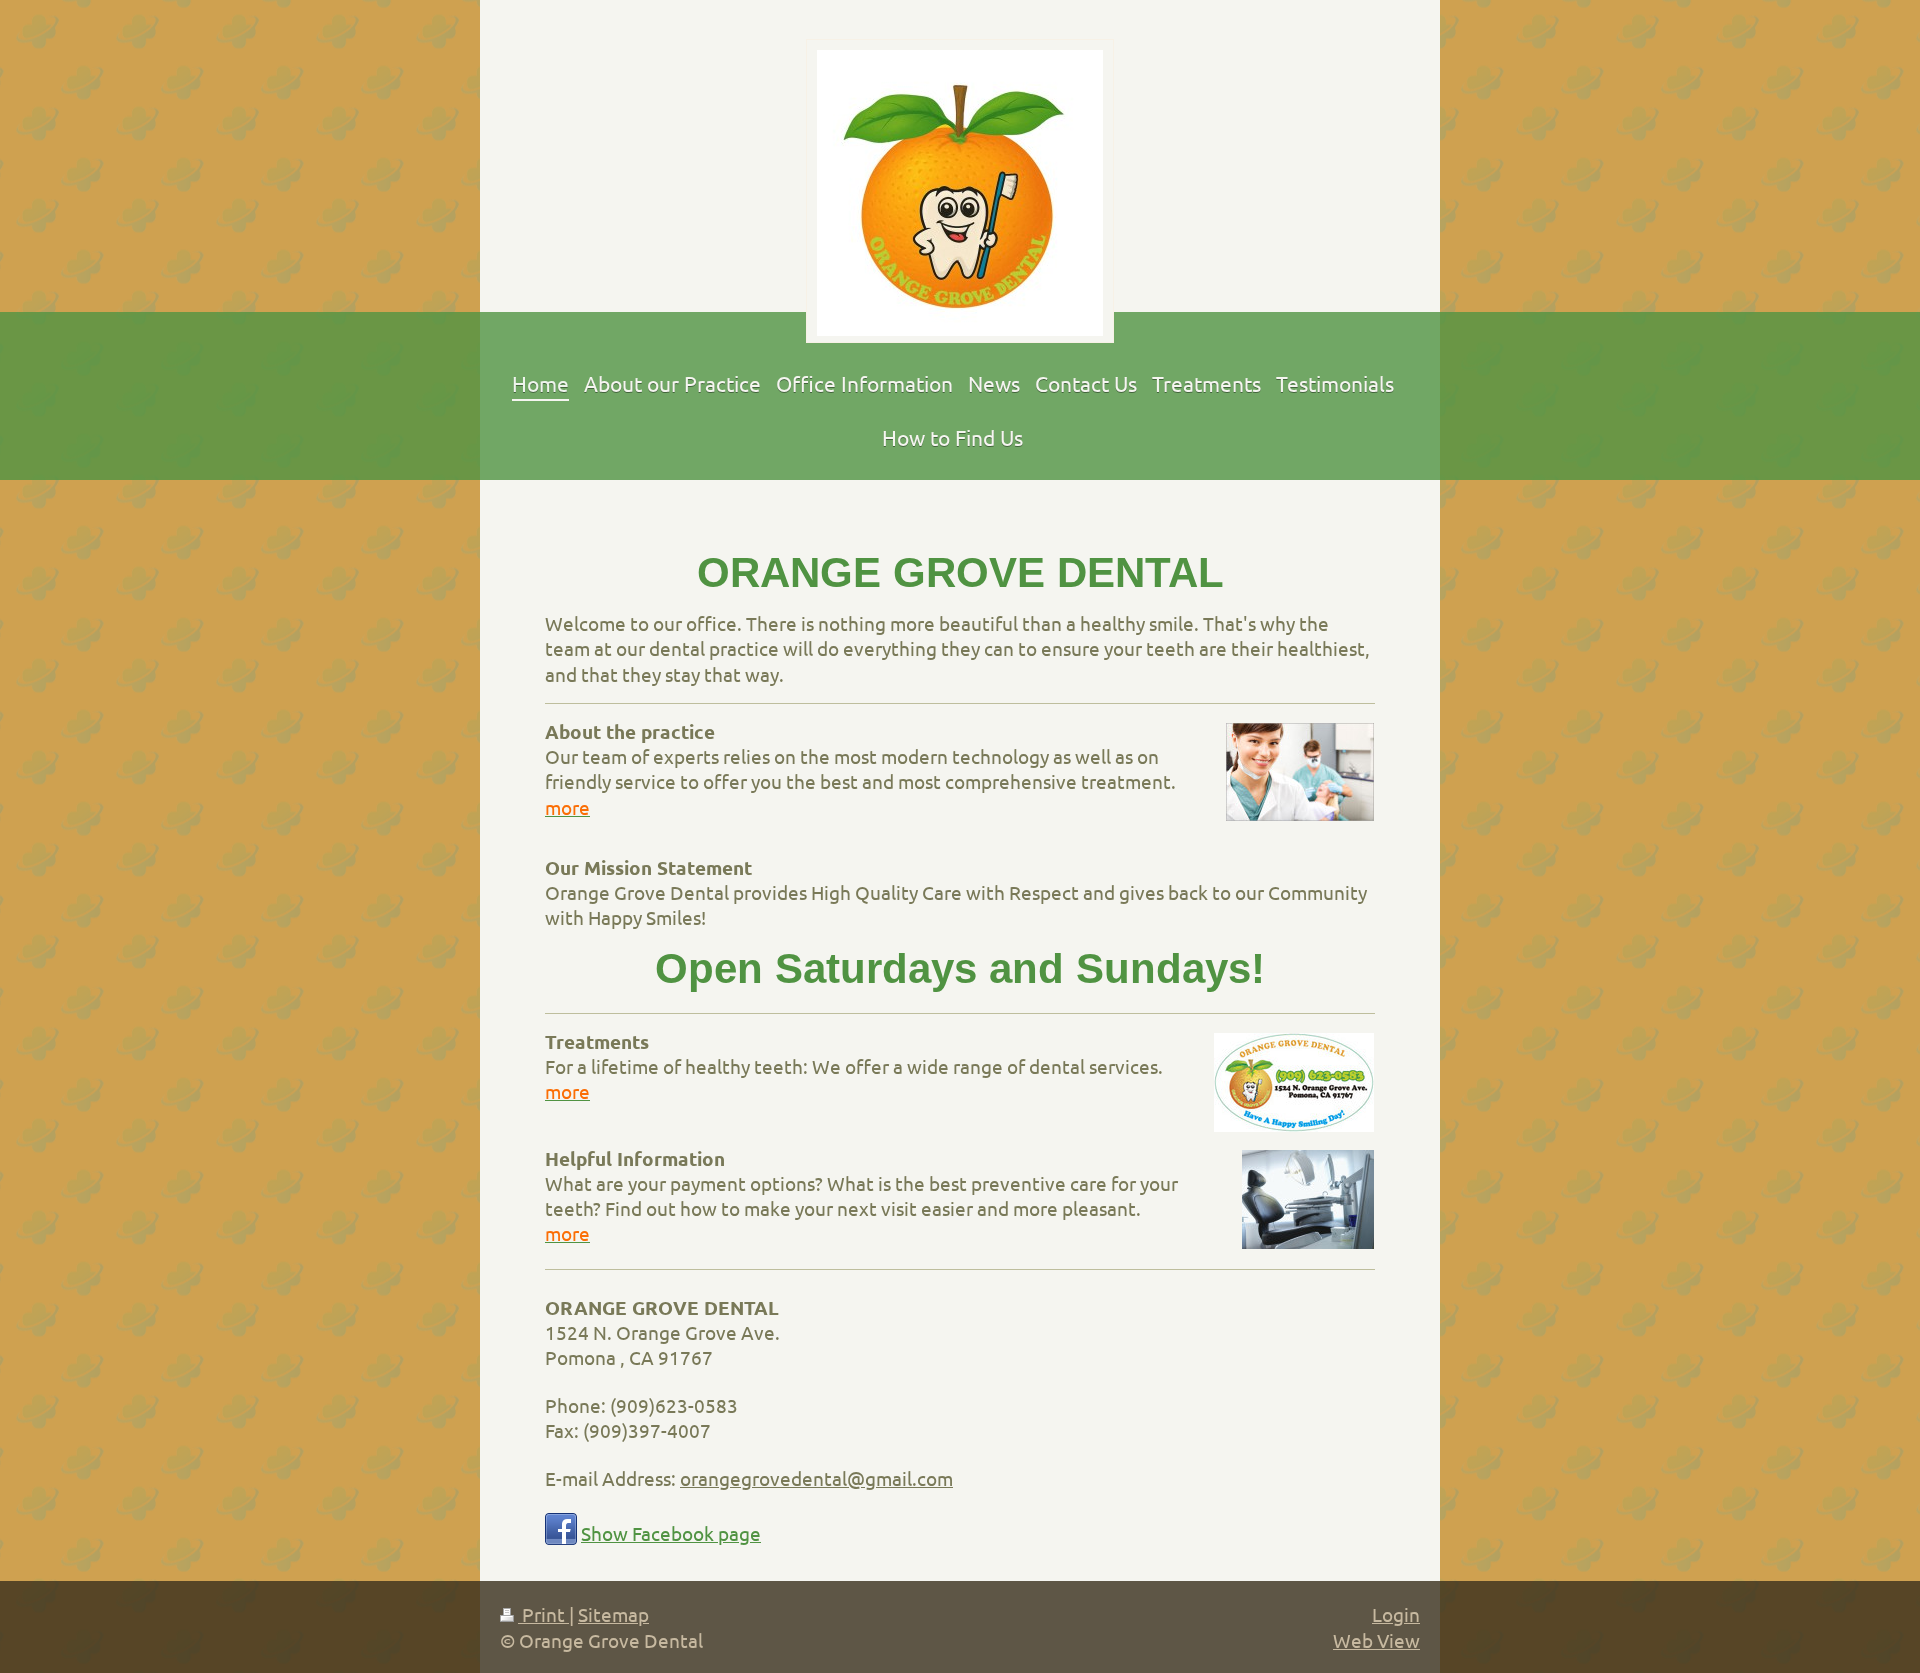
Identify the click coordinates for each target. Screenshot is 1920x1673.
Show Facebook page (671, 1533)
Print (543, 1614)
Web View (1376, 1640)
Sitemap (613, 1614)
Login (1396, 1614)
